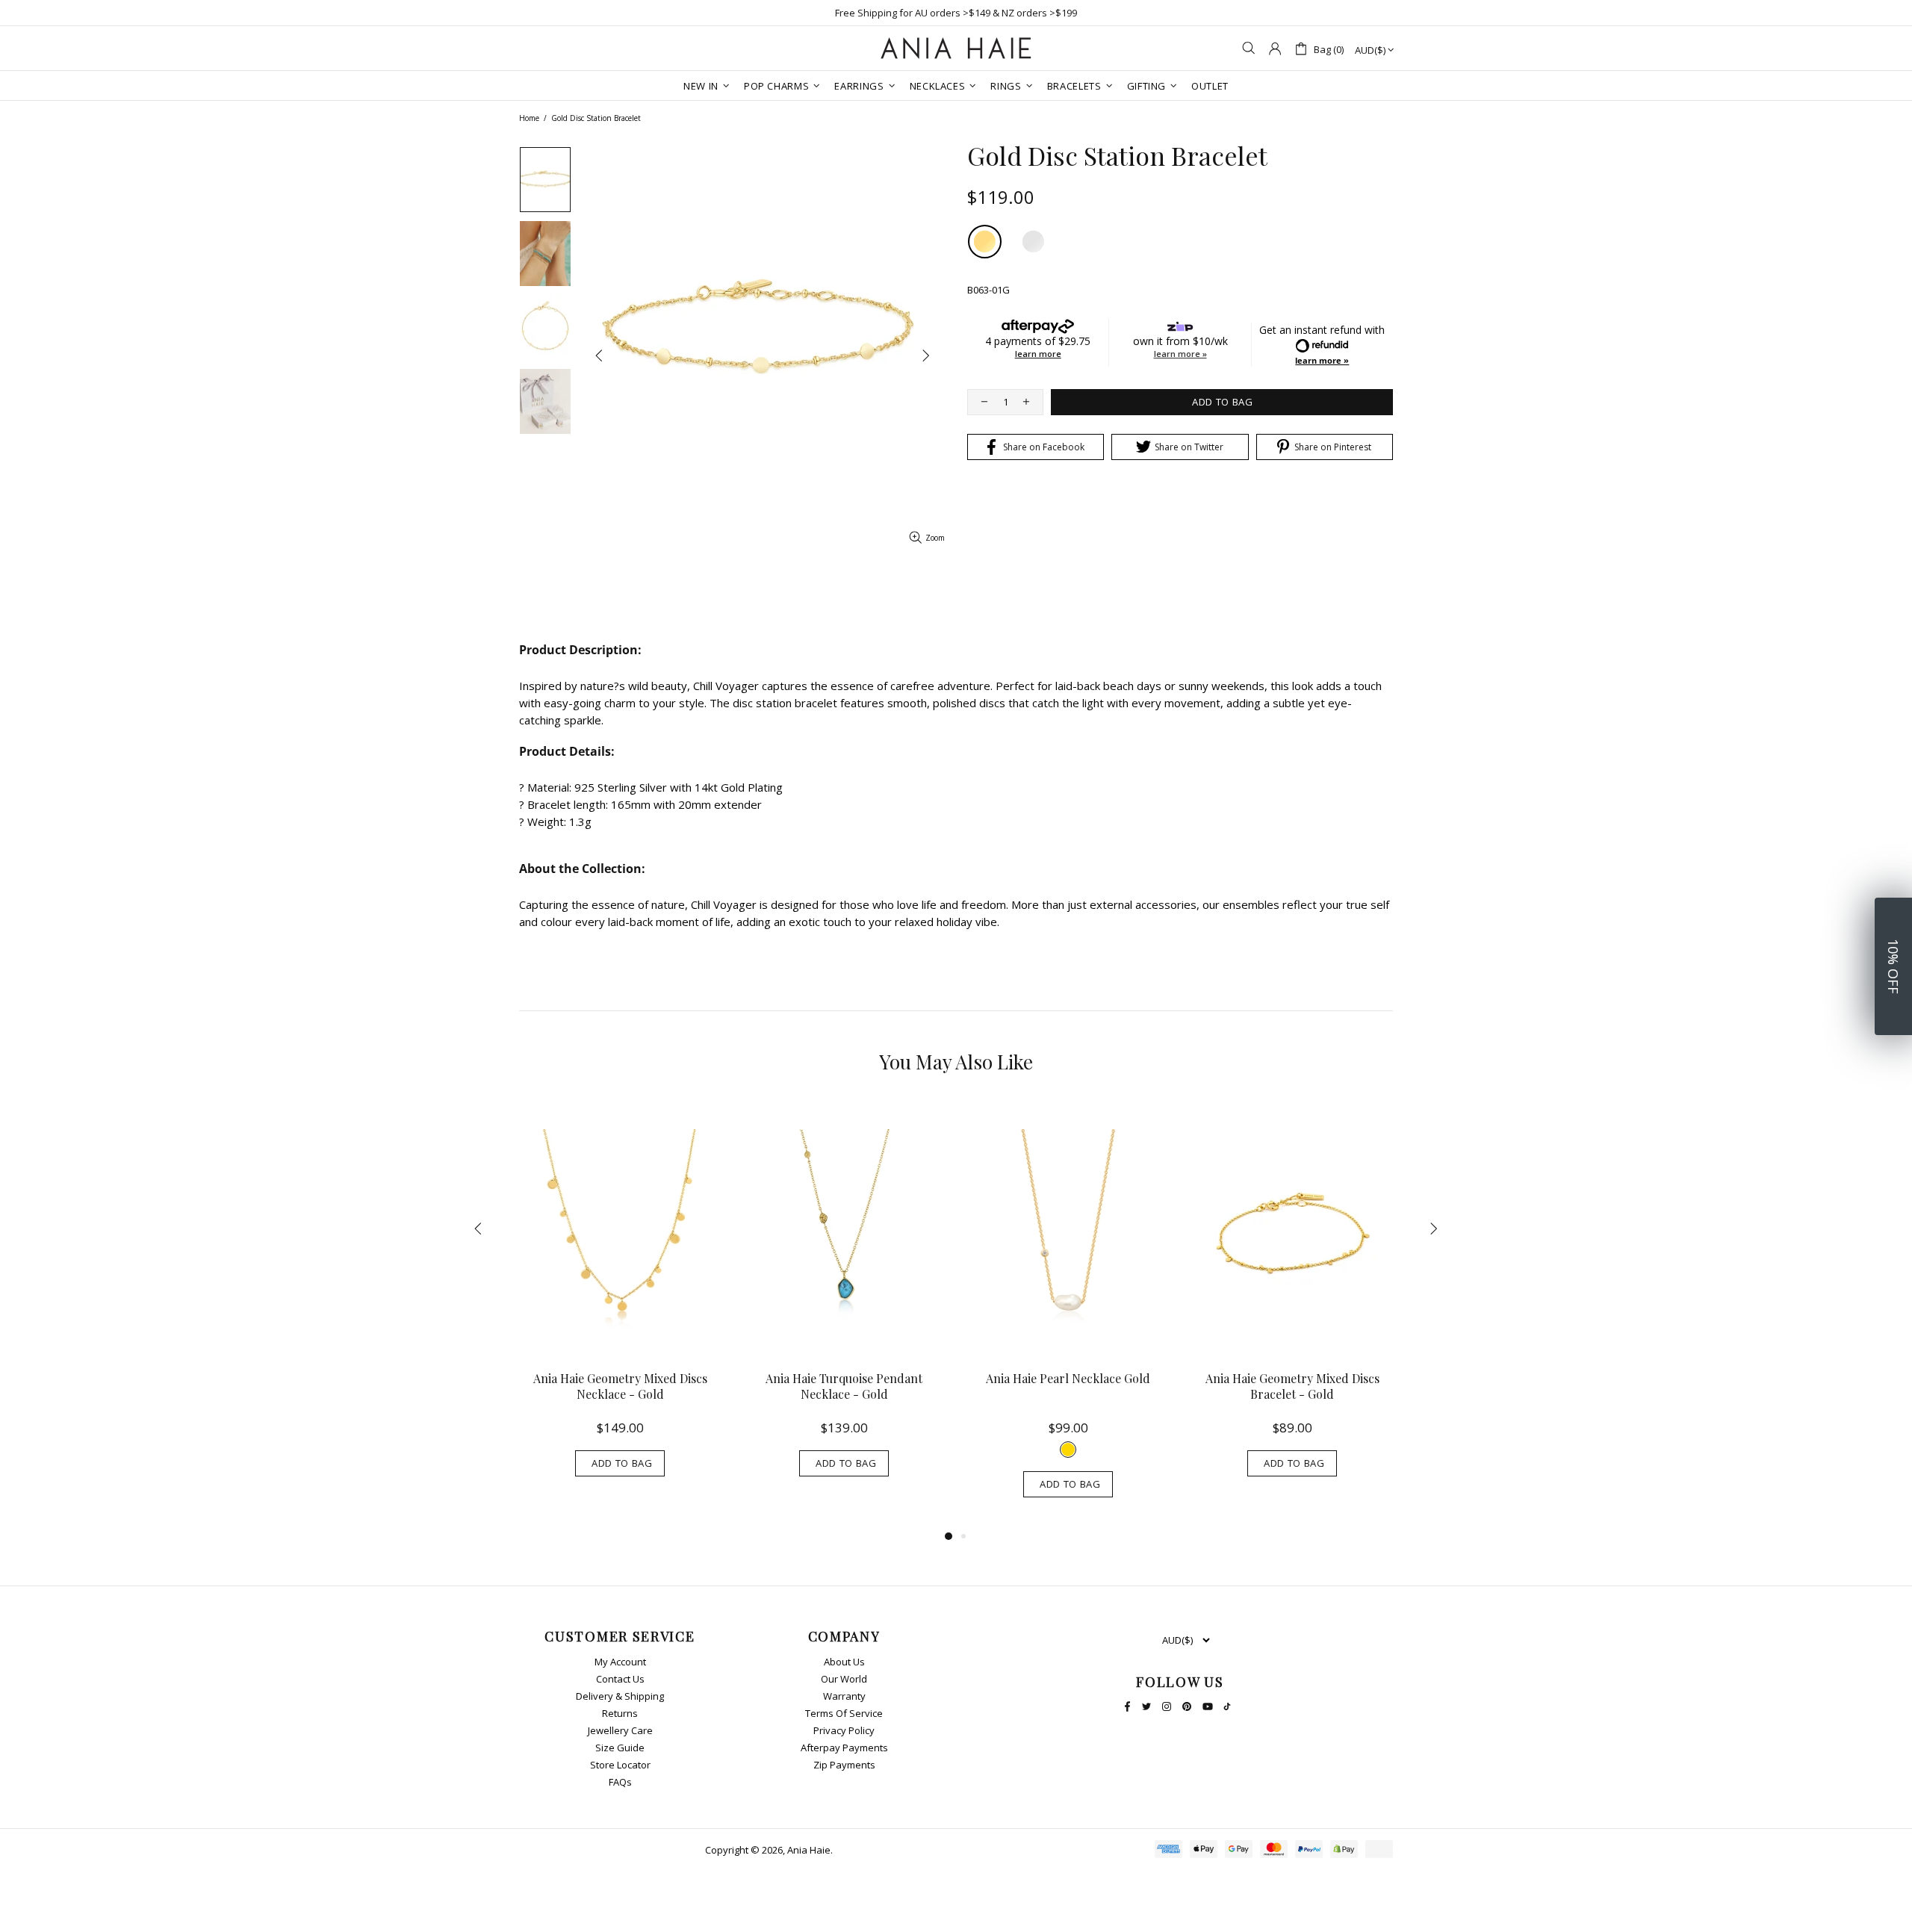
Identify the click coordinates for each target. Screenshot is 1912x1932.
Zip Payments (844, 1765)
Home (529, 118)
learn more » (1180, 354)
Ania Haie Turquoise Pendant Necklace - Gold (844, 1386)
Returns (620, 1714)
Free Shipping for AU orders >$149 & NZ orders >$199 (956, 13)
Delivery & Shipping (620, 1696)
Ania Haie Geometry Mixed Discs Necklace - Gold (620, 1386)
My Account (620, 1662)
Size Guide (620, 1748)
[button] (1893, 966)
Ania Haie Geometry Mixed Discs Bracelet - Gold (1292, 1386)
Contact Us (620, 1679)
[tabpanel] (620, 1304)
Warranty (844, 1696)
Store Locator (620, 1765)
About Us (844, 1662)
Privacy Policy (844, 1731)
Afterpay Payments (844, 1748)
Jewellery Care (620, 1731)
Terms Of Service (844, 1714)
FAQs (620, 1782)
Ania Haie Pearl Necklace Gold (1068, 1378)
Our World (844, 1679)
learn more (1038, 354)
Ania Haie (809, 1850)
